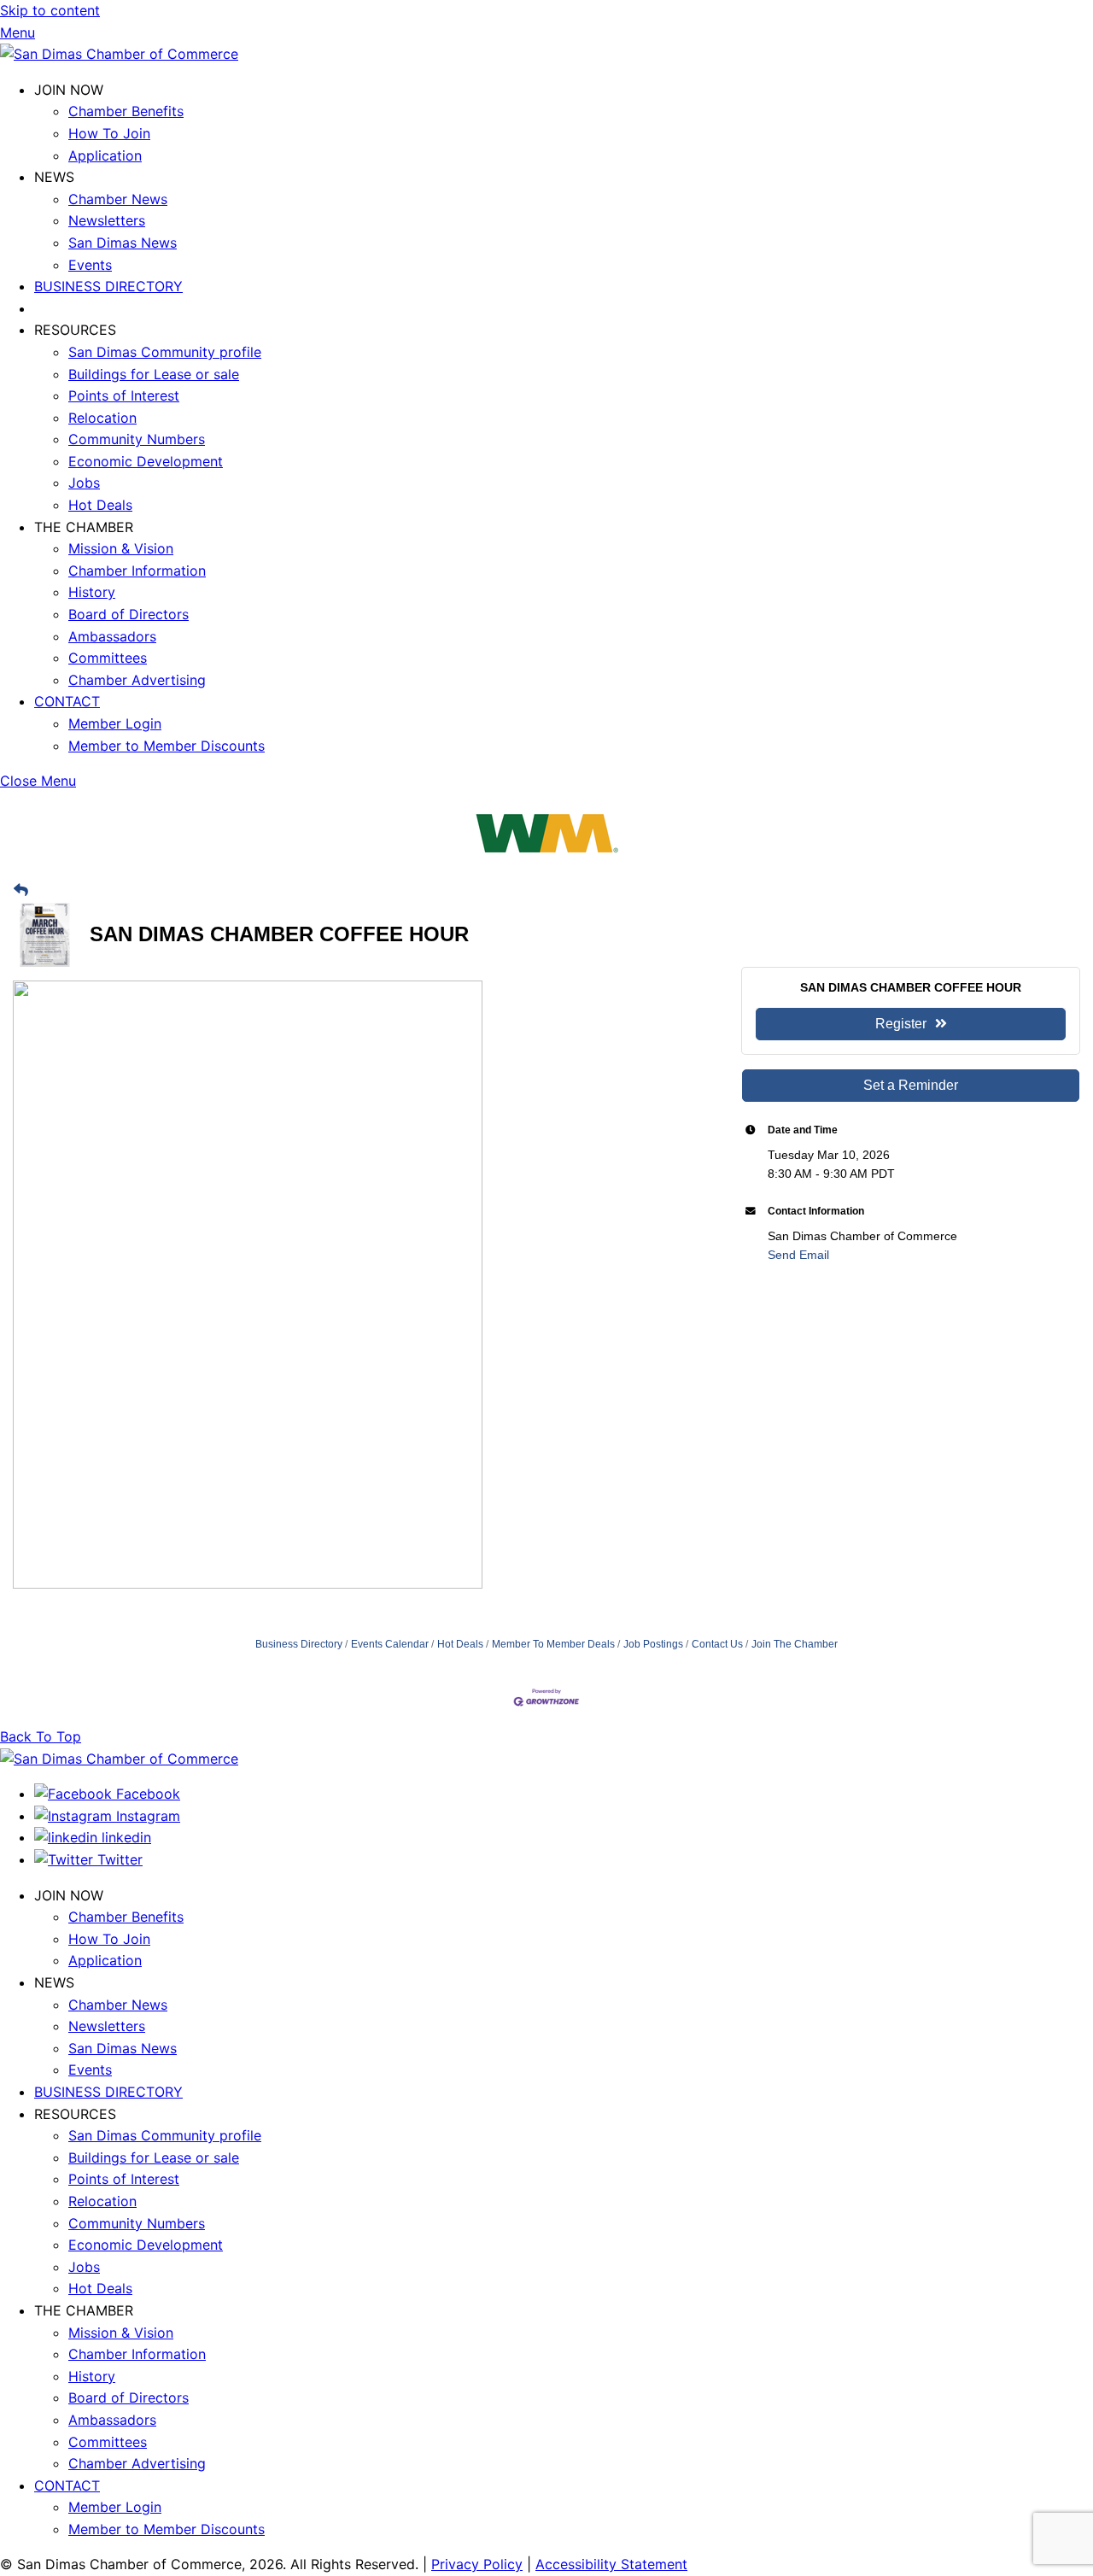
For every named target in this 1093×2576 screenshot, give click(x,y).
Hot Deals (100, 505)
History (92, 592)
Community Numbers (137, 439)
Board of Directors (129, 614)
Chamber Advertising (137, 680)
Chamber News (118, 199)
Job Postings (653, 1644)
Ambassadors (112, 636)
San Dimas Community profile (165, 352)
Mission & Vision (121, 548)
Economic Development (146, 461)
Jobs (84, 483)
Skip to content (50, 10)
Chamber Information (137, 571)
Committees (108, 658)
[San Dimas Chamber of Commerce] (119, 54)
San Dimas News (123, 243)
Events (90, 265)
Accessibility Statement (611, 2564)
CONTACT (67, 701)
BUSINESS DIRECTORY (108, 286)
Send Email (798, 1255)
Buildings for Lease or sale (154, 374)
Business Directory (299, 1644)
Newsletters (107, 220)
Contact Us (717, 1644)
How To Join (109, 133)
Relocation (102, 418)
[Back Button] (21, 891)
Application (105, 155)
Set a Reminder (911, 1085)
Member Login (115, 723)
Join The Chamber (795, 1644)
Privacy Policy (477, 2564)
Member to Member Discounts (167, 746)
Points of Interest (124, 395)
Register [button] (901, 1024)
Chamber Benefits (126, 111)
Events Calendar (390, 1644)
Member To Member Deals (553, 1644)
